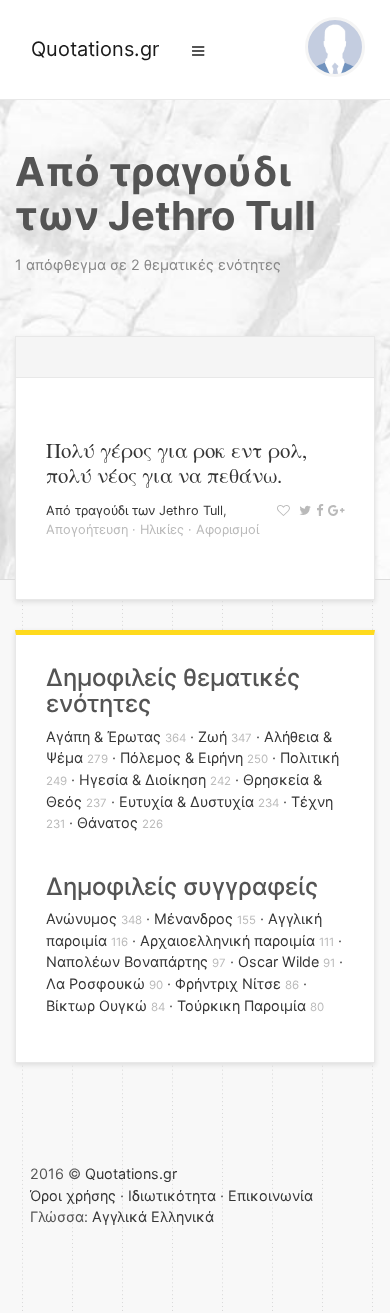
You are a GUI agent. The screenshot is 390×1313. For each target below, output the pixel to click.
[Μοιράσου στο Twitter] (302, 510)
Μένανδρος (193, 918)
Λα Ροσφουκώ (95, 983)
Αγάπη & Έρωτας (103, 736)
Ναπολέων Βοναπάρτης (127, 961)
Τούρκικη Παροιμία (241, 1005)
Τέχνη (312, 801)
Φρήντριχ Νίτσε (228, 983)
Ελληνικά (182, 1216)
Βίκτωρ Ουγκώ (96, 1005)
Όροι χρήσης (73, 1195)
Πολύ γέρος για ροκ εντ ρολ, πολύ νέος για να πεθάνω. (176, 462)
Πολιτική (309, 757)
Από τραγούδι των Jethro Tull (134, 510)
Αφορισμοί (227, 529)
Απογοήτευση (87, 529)
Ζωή (212, 736)
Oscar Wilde (278, 961)
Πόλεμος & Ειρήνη (181, 757)
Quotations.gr (95, 49)
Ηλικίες (162, 529)
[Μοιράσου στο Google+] (333, 510)
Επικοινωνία (270, 1195)
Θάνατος (107, 822)
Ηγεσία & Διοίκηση (142, 779)
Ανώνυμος (81, 918)
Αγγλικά (119, 1216)
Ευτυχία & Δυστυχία (186, 801)
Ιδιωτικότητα (172, 1195)
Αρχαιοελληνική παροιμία (227, 940)
